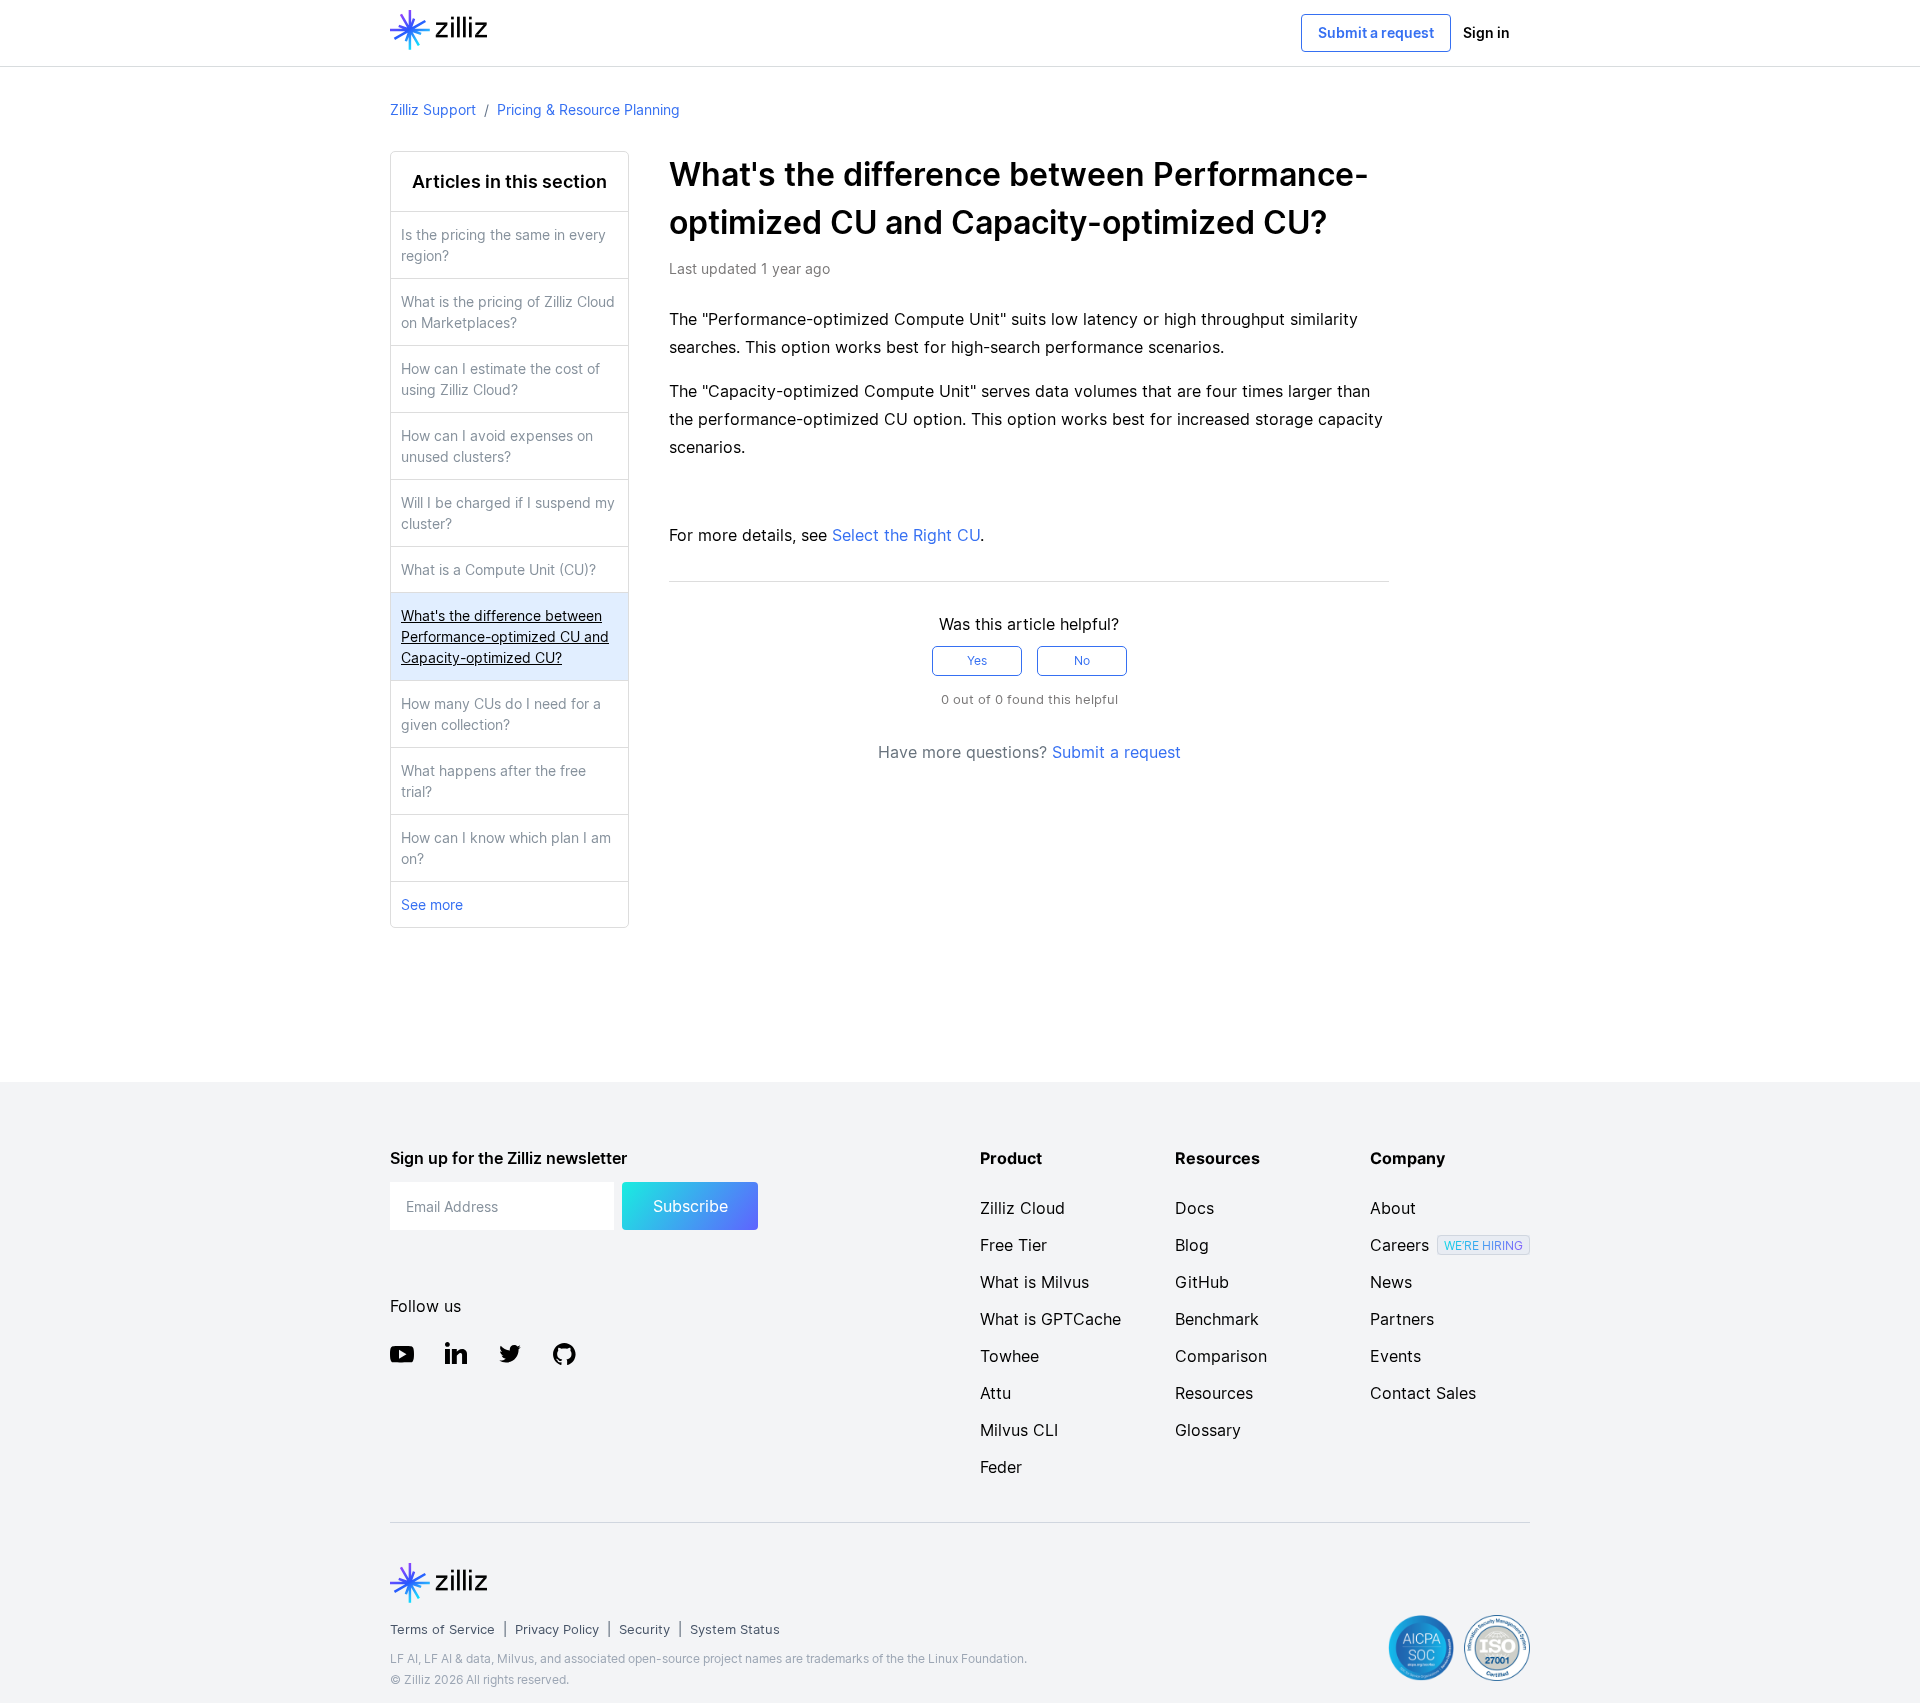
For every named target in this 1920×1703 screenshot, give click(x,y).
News (1391, 1282)
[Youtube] (402, 1357)
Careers (1399, 1245)
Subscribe (690, 1206)
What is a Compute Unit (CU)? (498, 569)
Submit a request (1376, 32)
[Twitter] (510, 1357)
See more (432, 904)
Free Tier (1013, 1245)
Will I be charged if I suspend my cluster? (508, 513)
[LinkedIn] (456, 1357)
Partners (1402, 1319)
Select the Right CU (906, 535)
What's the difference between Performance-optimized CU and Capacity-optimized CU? (505, 636)
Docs (1194, 1208)
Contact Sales (1423, 1393)
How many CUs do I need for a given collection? (501, 714)
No (1082, 660)
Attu (995, 1393)
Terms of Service (442, 1629)
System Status (735, 1629)
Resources (1214, 1393)
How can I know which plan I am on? (506, 848)
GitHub (1202, 1282)
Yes (977, 660)
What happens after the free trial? (493, 781)
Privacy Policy (557, 1629)
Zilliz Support (433, 109)
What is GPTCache (1050, 1319)
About (1393, 1208)
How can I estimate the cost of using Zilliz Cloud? (500, 379)
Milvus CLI (1019, 1430)
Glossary (1208, 1430)
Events (1395, 1356)
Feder (1001, 1467)
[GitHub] (564, 1357)
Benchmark (1217, 1319)
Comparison (1221, 1356)
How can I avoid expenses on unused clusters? (497, 446)
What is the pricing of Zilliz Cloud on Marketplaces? (508, 312)
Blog (1192, 1245)
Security (644, 1629)
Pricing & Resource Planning (588, 109)
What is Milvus (1034, 1282)
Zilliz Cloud (1022, 1208)
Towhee (1009, 1356)
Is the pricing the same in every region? (503, 245)
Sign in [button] (1486, 32)
